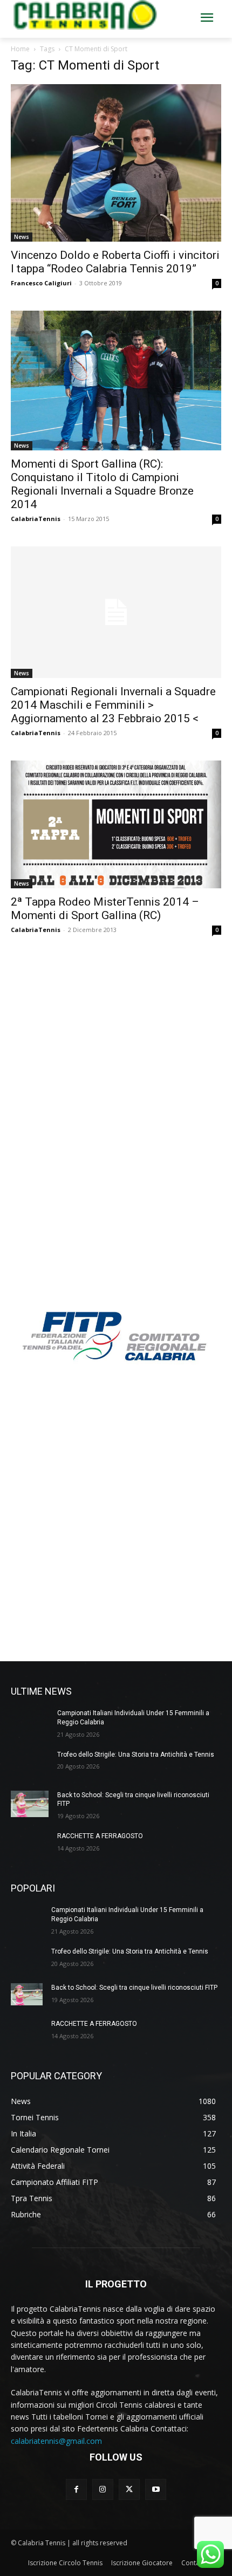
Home (20, 49)
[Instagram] (103, 2489)
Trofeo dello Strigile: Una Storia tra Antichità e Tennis (136, 1755)
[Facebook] (76, 2489)
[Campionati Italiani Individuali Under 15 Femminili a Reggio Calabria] (30, 1722)
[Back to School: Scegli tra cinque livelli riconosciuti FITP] (30, 1804)
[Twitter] (129, 2489)
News (22, 237)
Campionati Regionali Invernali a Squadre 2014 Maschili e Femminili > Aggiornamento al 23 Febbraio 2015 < (113, 705)
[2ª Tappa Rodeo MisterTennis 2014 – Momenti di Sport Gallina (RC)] (116, 824)
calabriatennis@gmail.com (56, 2441)
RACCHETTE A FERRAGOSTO (100, 1836)
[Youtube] (156, 2489)
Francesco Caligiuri (41, 283)
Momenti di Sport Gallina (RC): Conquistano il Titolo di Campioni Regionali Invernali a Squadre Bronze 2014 (102, 484)
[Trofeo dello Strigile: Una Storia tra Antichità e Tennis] (30, 1763)
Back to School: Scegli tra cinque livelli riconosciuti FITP (134, 1988)
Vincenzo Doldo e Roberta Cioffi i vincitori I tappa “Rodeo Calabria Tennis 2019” (115, 262)
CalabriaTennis (36, 519)
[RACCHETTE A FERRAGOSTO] (30, 1845)
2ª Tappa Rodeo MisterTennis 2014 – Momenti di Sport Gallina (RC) (105, 909)
